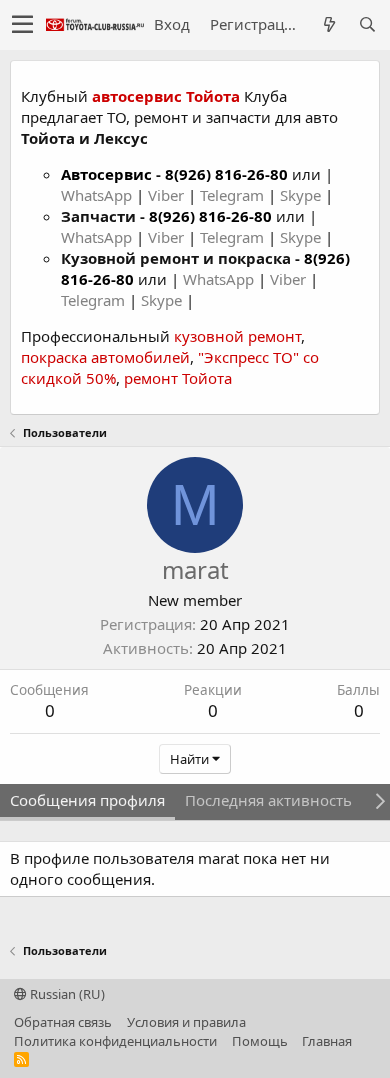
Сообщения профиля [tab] (87, 800)
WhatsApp (98, 195)
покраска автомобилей (105, 357)
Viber (166, 195)
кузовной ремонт (237, 336)
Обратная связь (63, 1022)
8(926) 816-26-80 (226, 174)
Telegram (234, 195)
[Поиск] (367, 24)
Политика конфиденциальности (115, 1041)
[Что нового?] (329, 24)
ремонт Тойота (178, 378)
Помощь (260, 1041)
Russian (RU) (66, 994)
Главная (327, 1041)
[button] (22, 25)
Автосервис (106, 174)
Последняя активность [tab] (268, 800)
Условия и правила (186, 1022)
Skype (302, 195)
